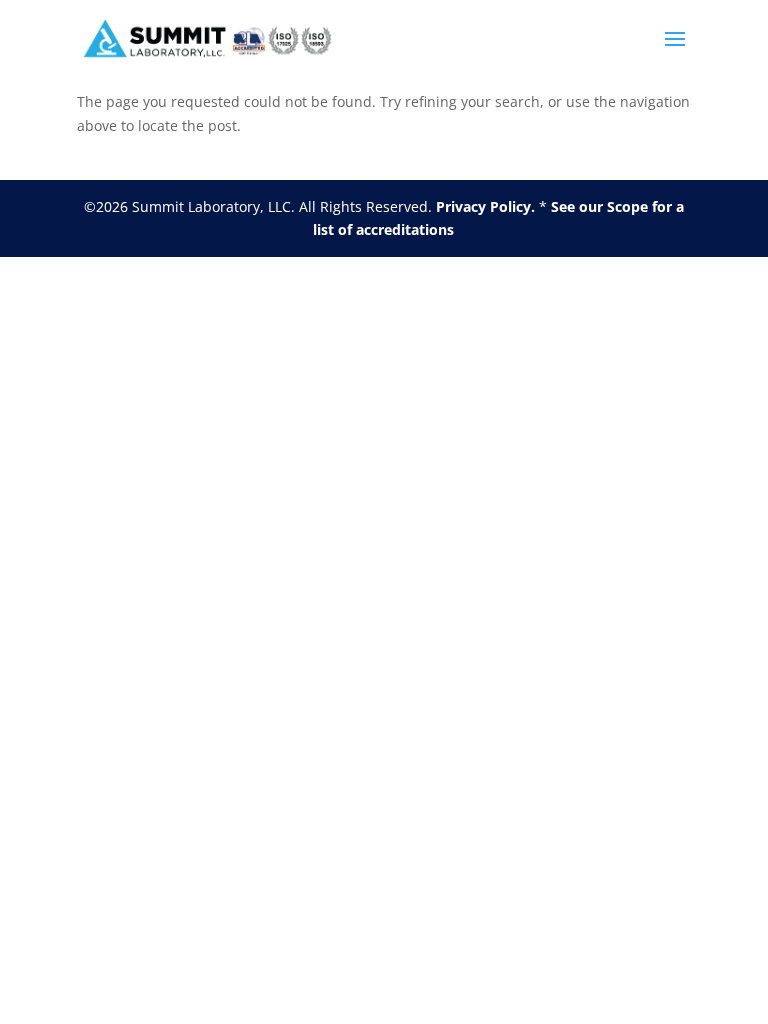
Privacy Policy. (485, 206)
